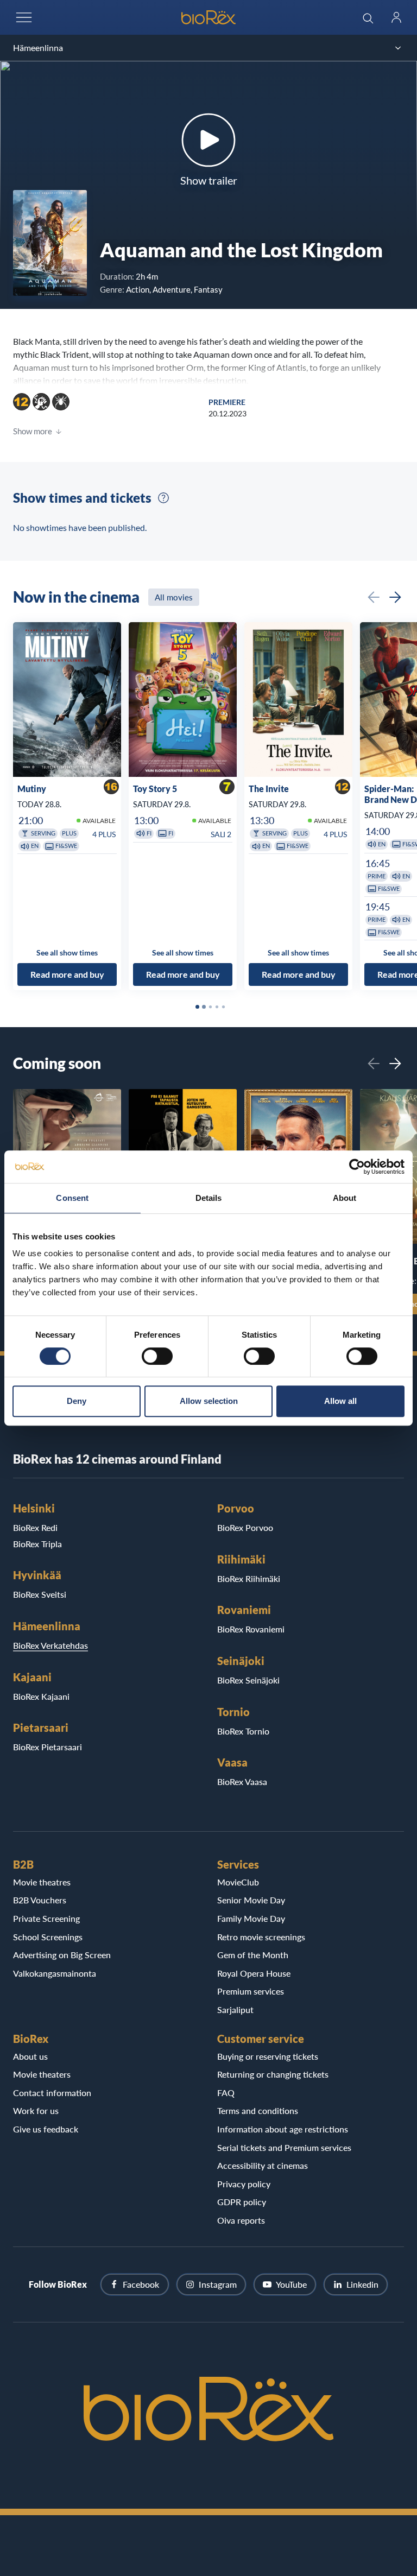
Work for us (36, 2110)
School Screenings (48, 1937)
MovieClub (238, 1882)
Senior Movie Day (251, 1900)
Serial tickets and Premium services (284, 2147)
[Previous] (374, 597)
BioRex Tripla (37, 1544)
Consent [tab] (72, 1198)
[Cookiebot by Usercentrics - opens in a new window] (357, 1167)
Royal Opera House (254, 1973)
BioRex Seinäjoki (248, 1680)
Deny (77, 1401)
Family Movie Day (251, 1918)
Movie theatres (42, 1882)
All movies (174, 597)
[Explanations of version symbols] (163, 498)
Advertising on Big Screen (62, 1955)
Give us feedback (46, 2129)
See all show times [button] (67, 952)
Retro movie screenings (261, 1937)
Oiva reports (241, 2220)
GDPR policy (242, 2202)
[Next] (395, 597)
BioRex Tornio (243, 1731)
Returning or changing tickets (273, 2074)
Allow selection (209, 1401)
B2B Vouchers (40, 1900)
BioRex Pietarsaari (48, 1747)
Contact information (52, 2093)
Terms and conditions (258, 2110)
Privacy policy (244, 2184)
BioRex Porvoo (245, 1527)
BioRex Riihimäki (249, 1578)
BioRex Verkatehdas (50, 1645)
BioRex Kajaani (41, 1696)
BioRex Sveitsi (40, 1594)
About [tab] (345, 1198)
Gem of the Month (253, 1955)
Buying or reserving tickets (268, 2056)
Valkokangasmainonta (55, 1973)
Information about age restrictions (283, 2129)
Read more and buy (67, 975)
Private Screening (46, 1918)
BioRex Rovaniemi (251, 1629)
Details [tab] (209, 1198)
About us (30, 2056)
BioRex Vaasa (242, 1781)
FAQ (226, 2093)
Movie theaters (42, 2074)
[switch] (157, 1356)
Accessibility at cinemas (263, 2165)
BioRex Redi (35, 1527)
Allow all (340, 1401)
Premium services (251, 1991)
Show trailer (209, 180)
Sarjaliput (235, 2009)
